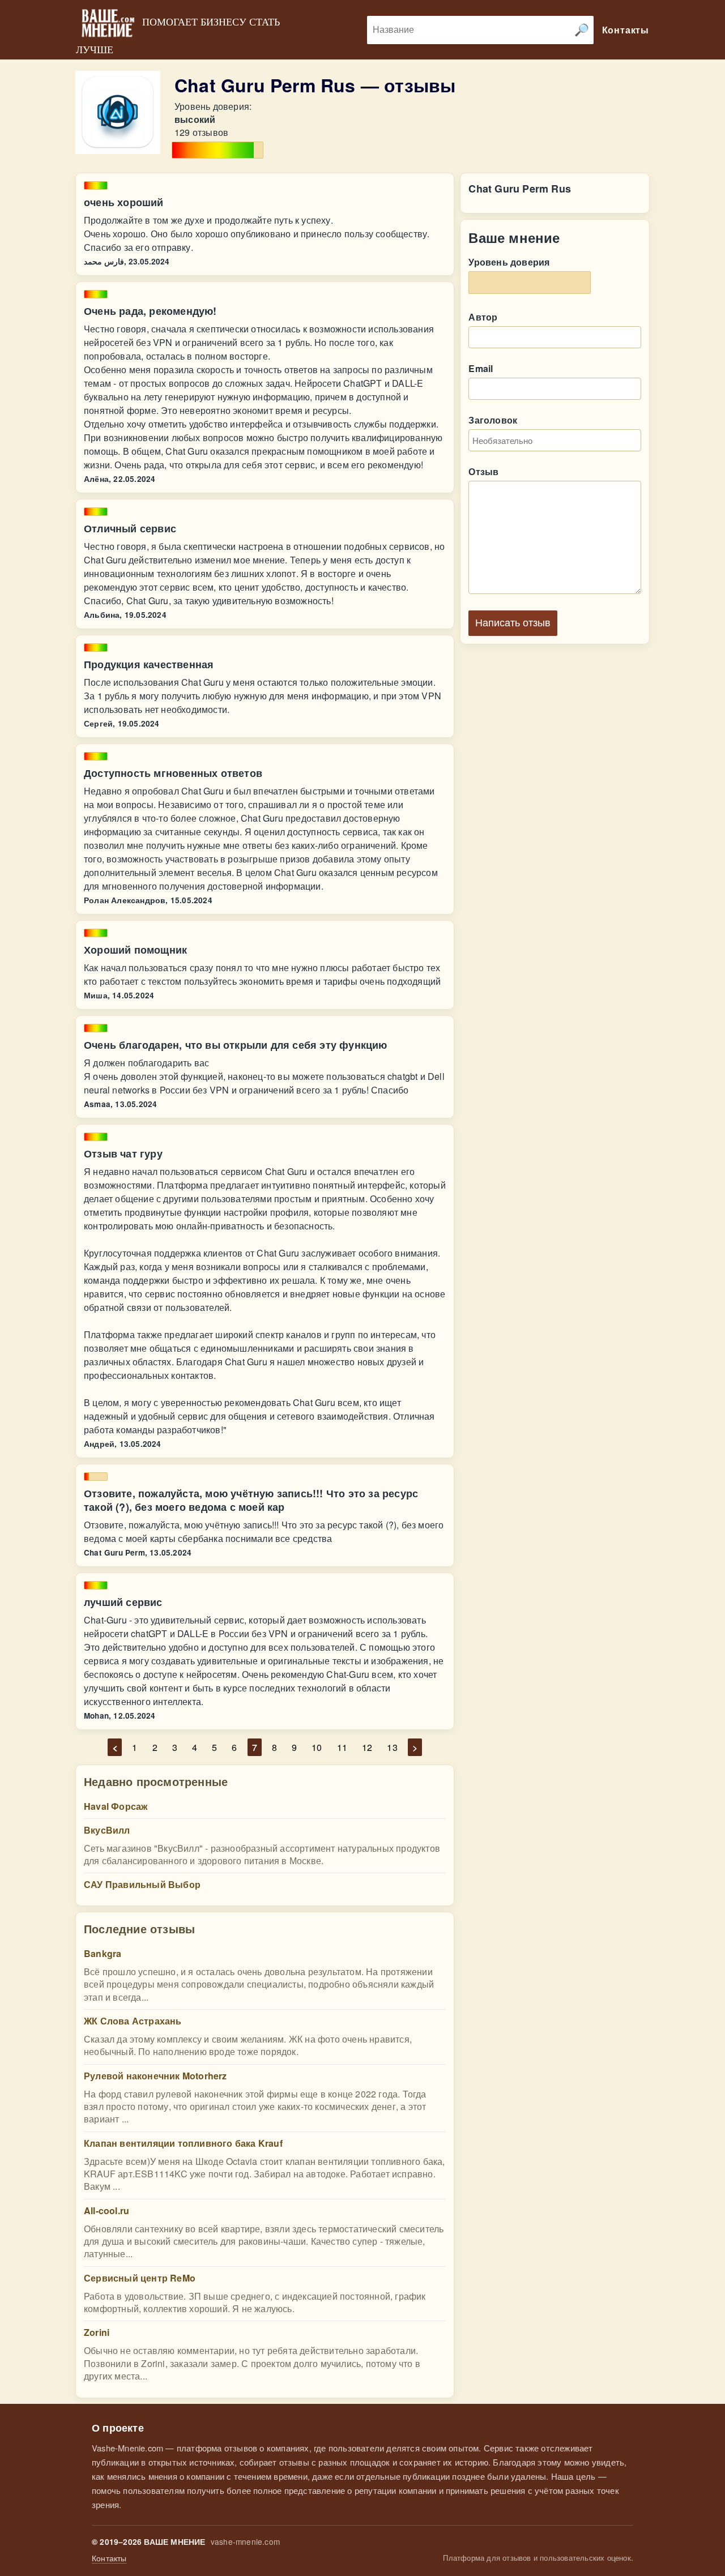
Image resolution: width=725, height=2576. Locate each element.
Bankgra (103, 1953)
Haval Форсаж (116, 1806)
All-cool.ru (106, 2210)
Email (481, 368)
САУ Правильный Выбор (142, 1884)
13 (392, 1747)
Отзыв (483, 471)
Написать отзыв (513, 623)
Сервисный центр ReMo (140, 2278)
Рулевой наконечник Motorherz (155, 2076)
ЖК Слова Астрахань (133, 2021)
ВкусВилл (107, 1830)
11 (342, 1747)
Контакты (109, 2558)
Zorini (97, 2332)
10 (317, 1747)
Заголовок (493, 420)
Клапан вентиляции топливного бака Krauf (183, 2143)
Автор (483, 317)
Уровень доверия (509, 262)
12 (367, 1747)
